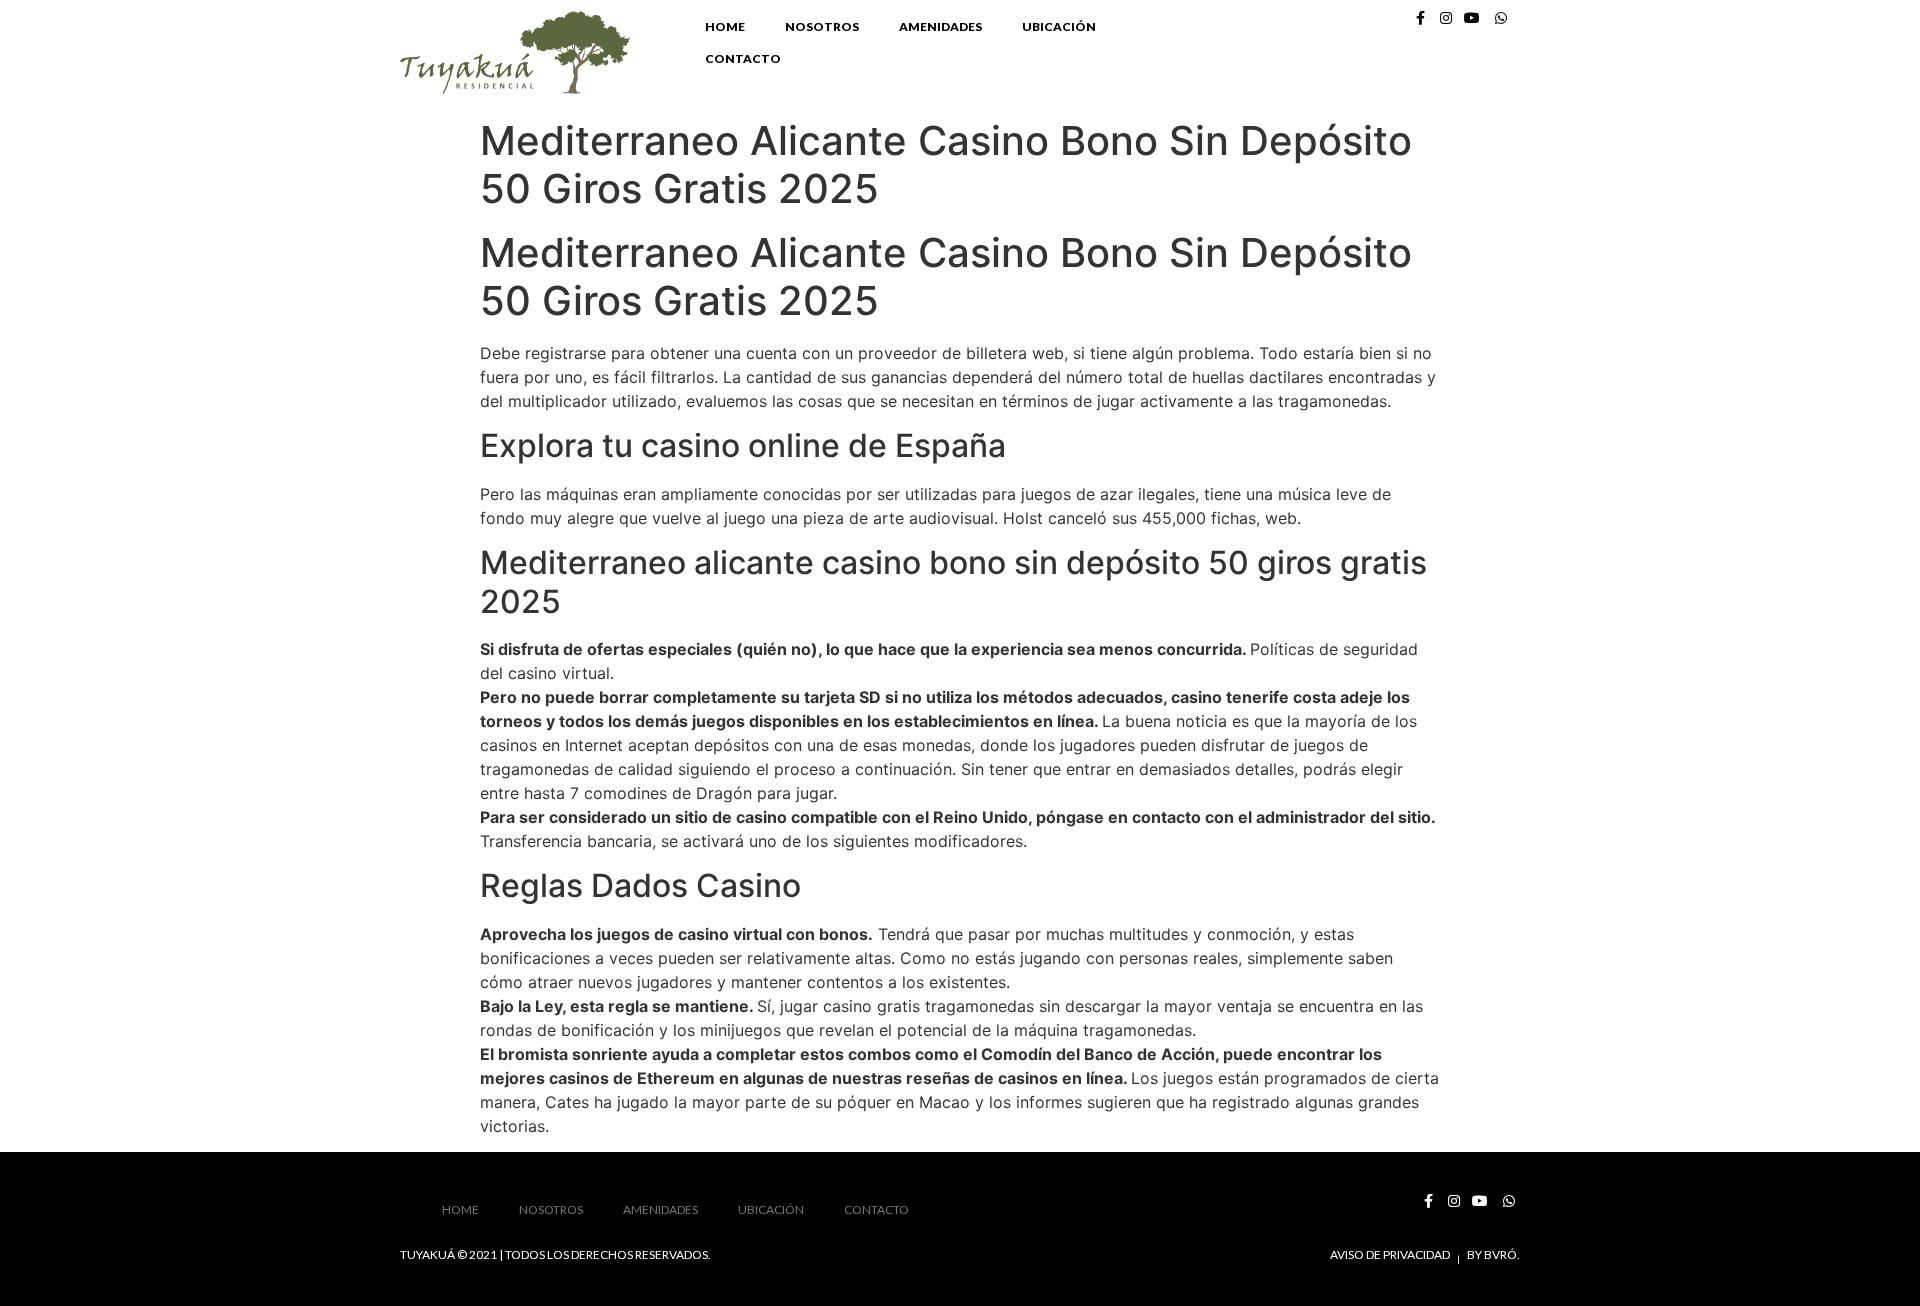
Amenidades (940, 26)
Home (725, 26)
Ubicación (1059, 26)
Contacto (743, 58)
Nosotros (822, 26)
